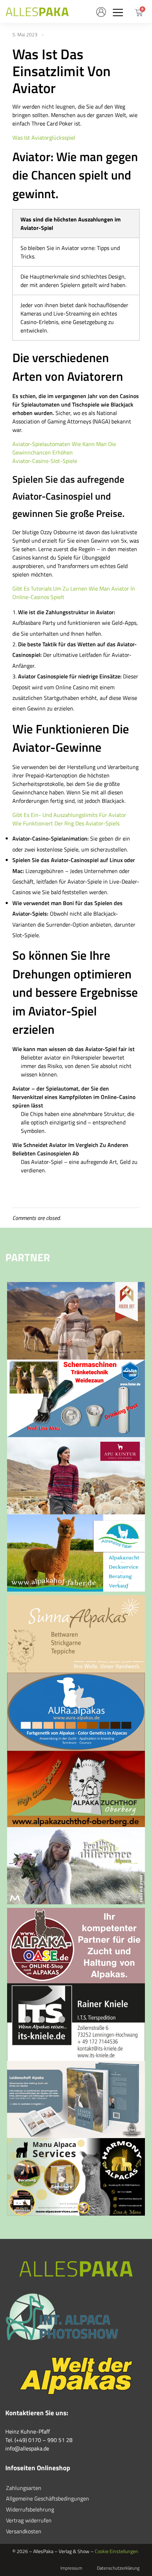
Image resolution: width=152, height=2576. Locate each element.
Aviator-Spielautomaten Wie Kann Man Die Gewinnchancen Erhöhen (64, 448)
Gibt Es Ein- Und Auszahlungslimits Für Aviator (69, 815)
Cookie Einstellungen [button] (116, 2551)
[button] (118, 12)
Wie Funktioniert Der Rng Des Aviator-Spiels (66, 823)
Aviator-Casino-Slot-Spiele (45, 461)
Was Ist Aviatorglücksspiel (44, 138)
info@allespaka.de (27, 2448)
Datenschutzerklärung (118, 2568)
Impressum (71, 2568)
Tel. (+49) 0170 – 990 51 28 (39, 2440)
